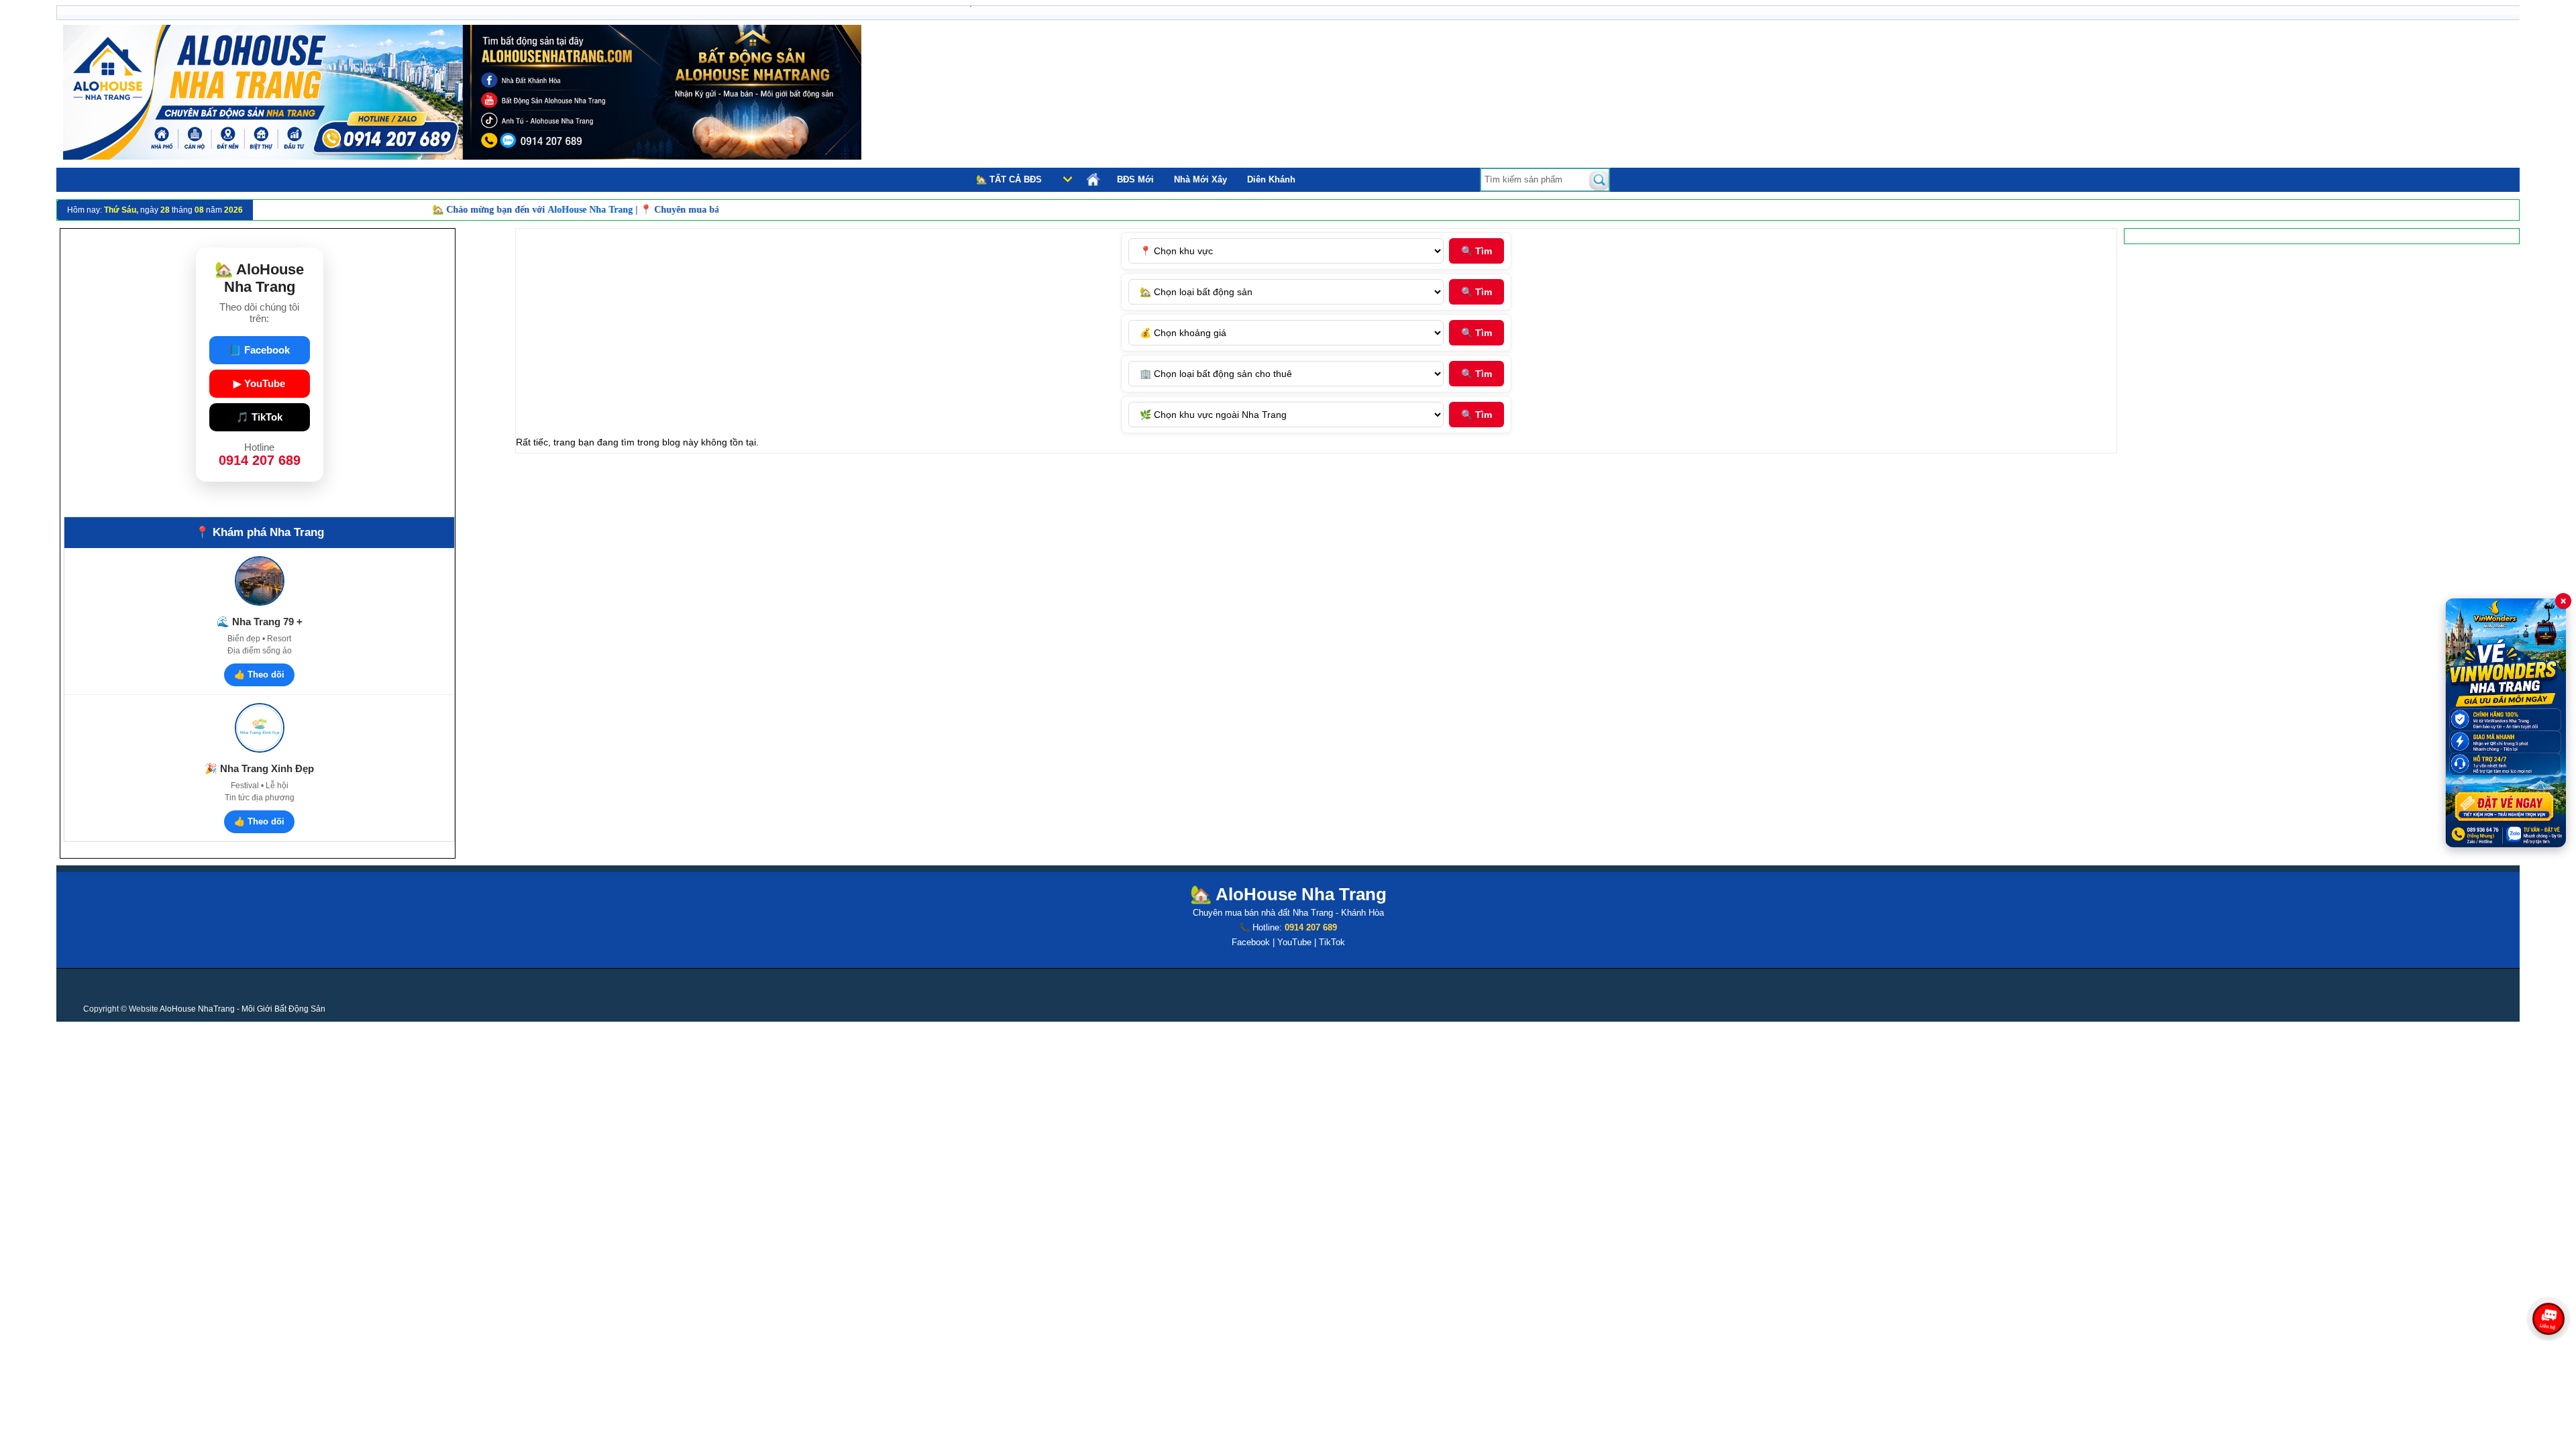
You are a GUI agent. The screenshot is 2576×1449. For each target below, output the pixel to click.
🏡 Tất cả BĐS (1009, 179)
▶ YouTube (259, 383)
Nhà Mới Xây (1200, 179)
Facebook (1251, 942)
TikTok (1332, 942)
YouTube (1294, 942)
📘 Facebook (259, 350)
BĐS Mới (1135, 179)
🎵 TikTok (259, 417)
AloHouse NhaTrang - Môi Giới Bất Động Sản (243, 1009)
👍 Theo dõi (259, 675)
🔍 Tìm (1477, 251)
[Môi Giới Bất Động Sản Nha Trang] (462, 156)
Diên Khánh (1271, 179)
